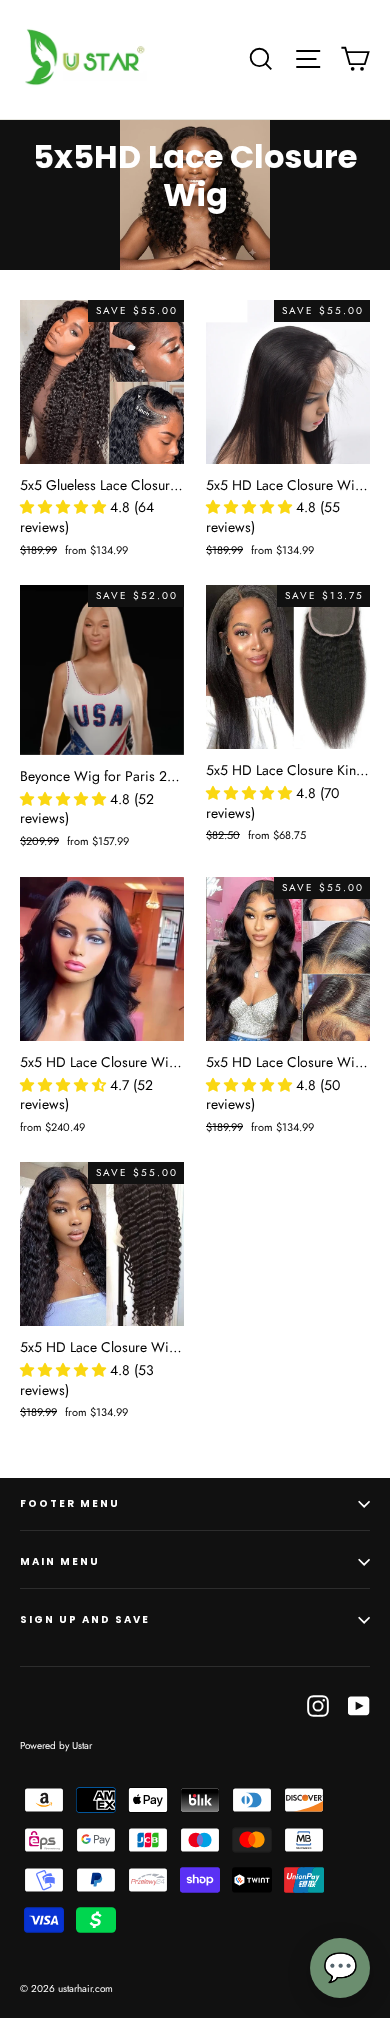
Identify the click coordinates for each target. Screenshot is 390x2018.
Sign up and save (85, 1619)
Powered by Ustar (56, 1745)
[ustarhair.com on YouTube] (359, 1704)
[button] (65, 507)
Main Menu (60, 1561)
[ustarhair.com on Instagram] (318, 1704)
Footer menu (70, 1503)
